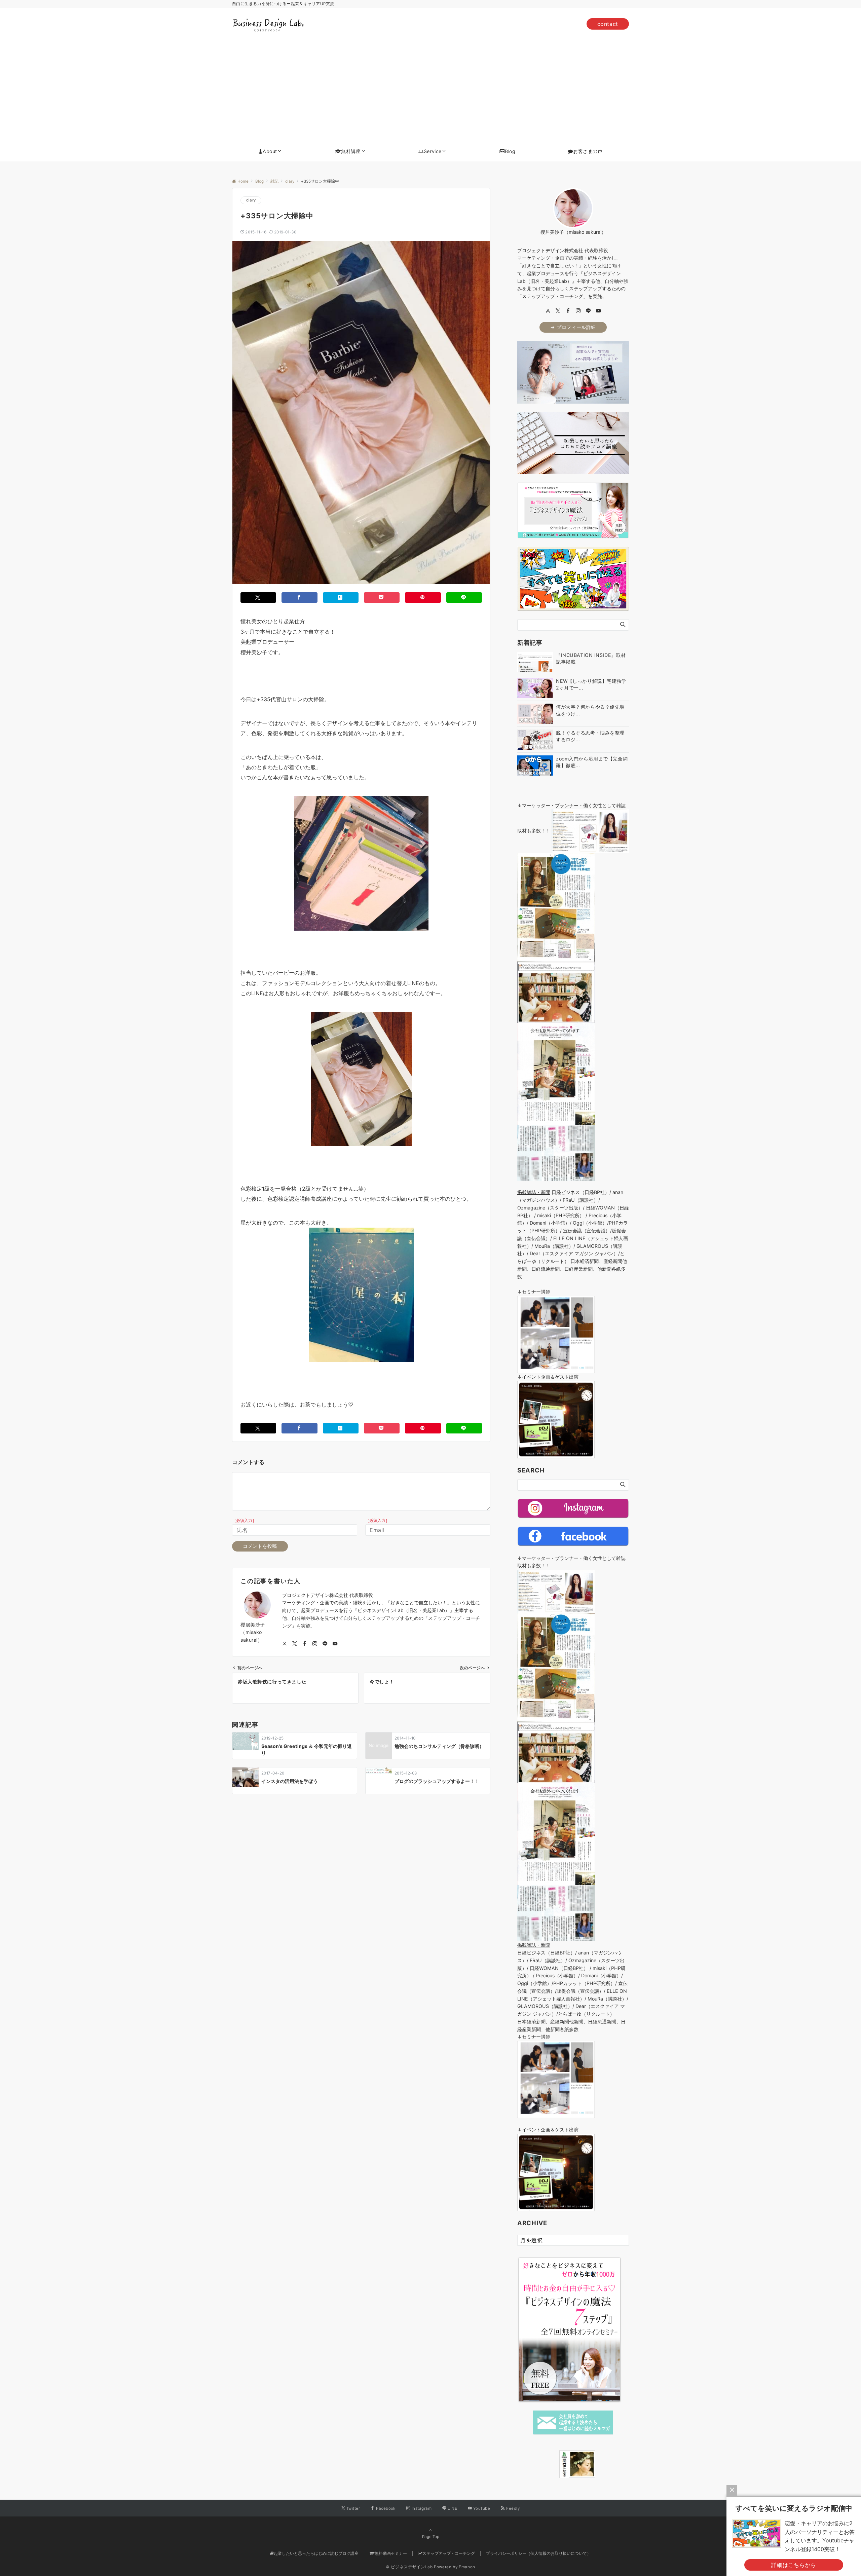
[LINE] (588, 311)
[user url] (548, 311)
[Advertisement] (430, 90)
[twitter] (558, 311)
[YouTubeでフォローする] (335, 1644)
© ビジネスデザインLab (409, 2567)
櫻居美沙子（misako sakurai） (253, 1632)
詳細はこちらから (794, 2565)
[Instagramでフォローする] (315, 1644)
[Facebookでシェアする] (299, 598)
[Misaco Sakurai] (551, 2464)
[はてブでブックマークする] (341, 598)
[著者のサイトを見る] (285, 1644)
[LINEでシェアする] (464, 598)
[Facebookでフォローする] (305, 1644)
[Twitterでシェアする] (258, 598)
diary (251, 200)
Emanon (467, 2567)
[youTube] (598, 311)
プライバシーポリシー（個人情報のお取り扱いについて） (538, 2553)
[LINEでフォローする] (325, 1644)
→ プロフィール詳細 (573, 327)
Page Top (431, 2537)
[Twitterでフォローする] (295, 1644)
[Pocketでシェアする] (382, 598)
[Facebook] (568, 311)
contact (608, 24)
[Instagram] (578, 311)
